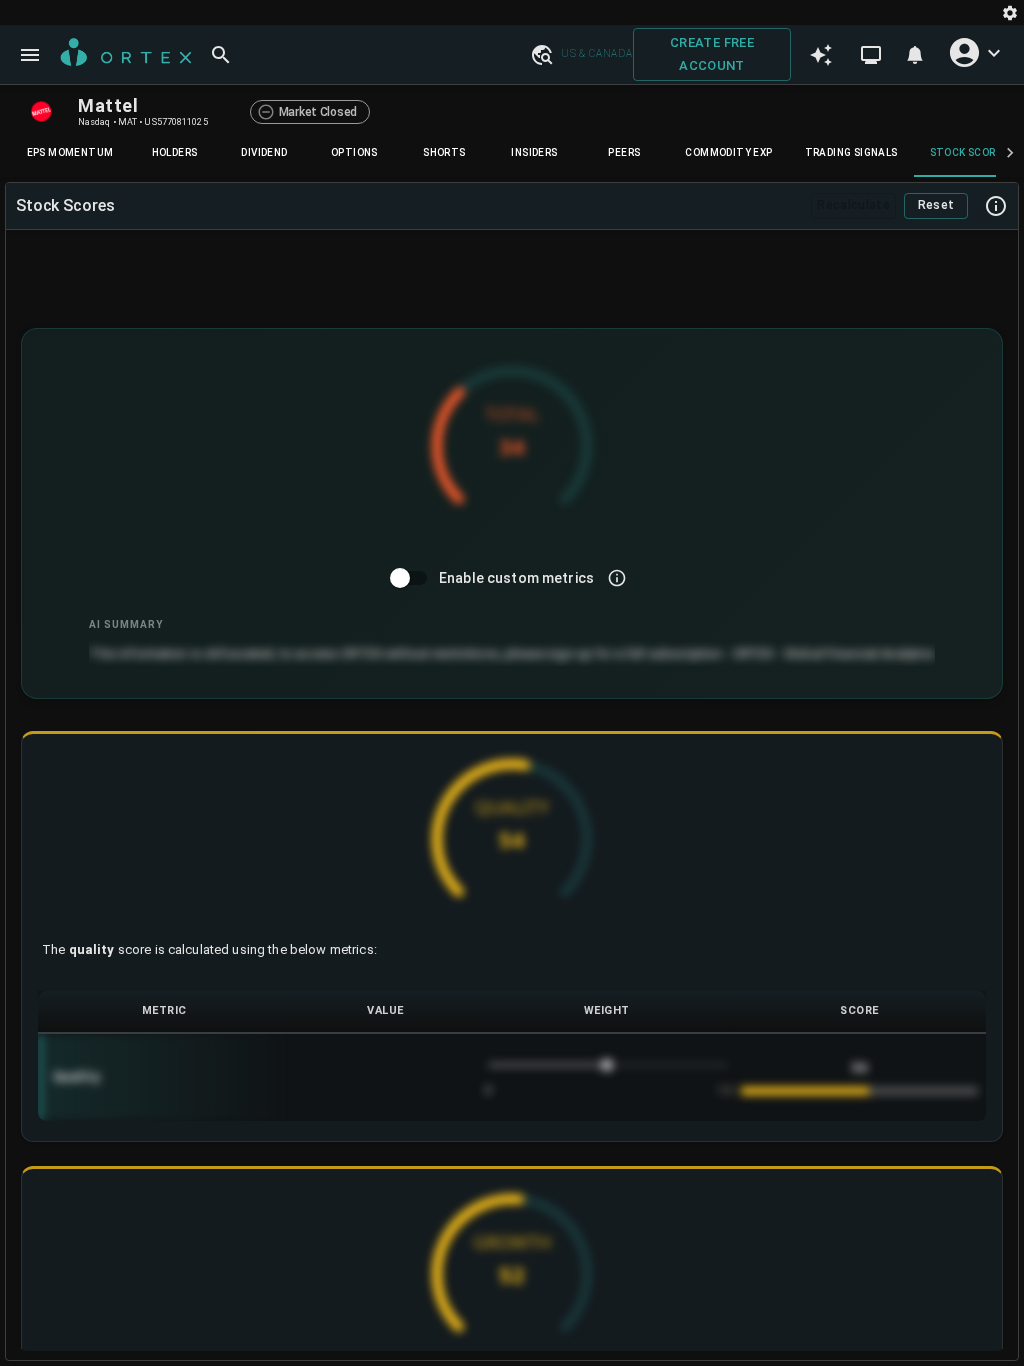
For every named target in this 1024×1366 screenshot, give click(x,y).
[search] (221, 55)
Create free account (712, 54)
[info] (617, 578)
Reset (936, 205)
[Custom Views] (871, 55)
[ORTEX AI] (821, 55)
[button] (541, 54)
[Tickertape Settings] (1010, 12)
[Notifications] (915, 55)
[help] (996, 206)
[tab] (70, 153)
